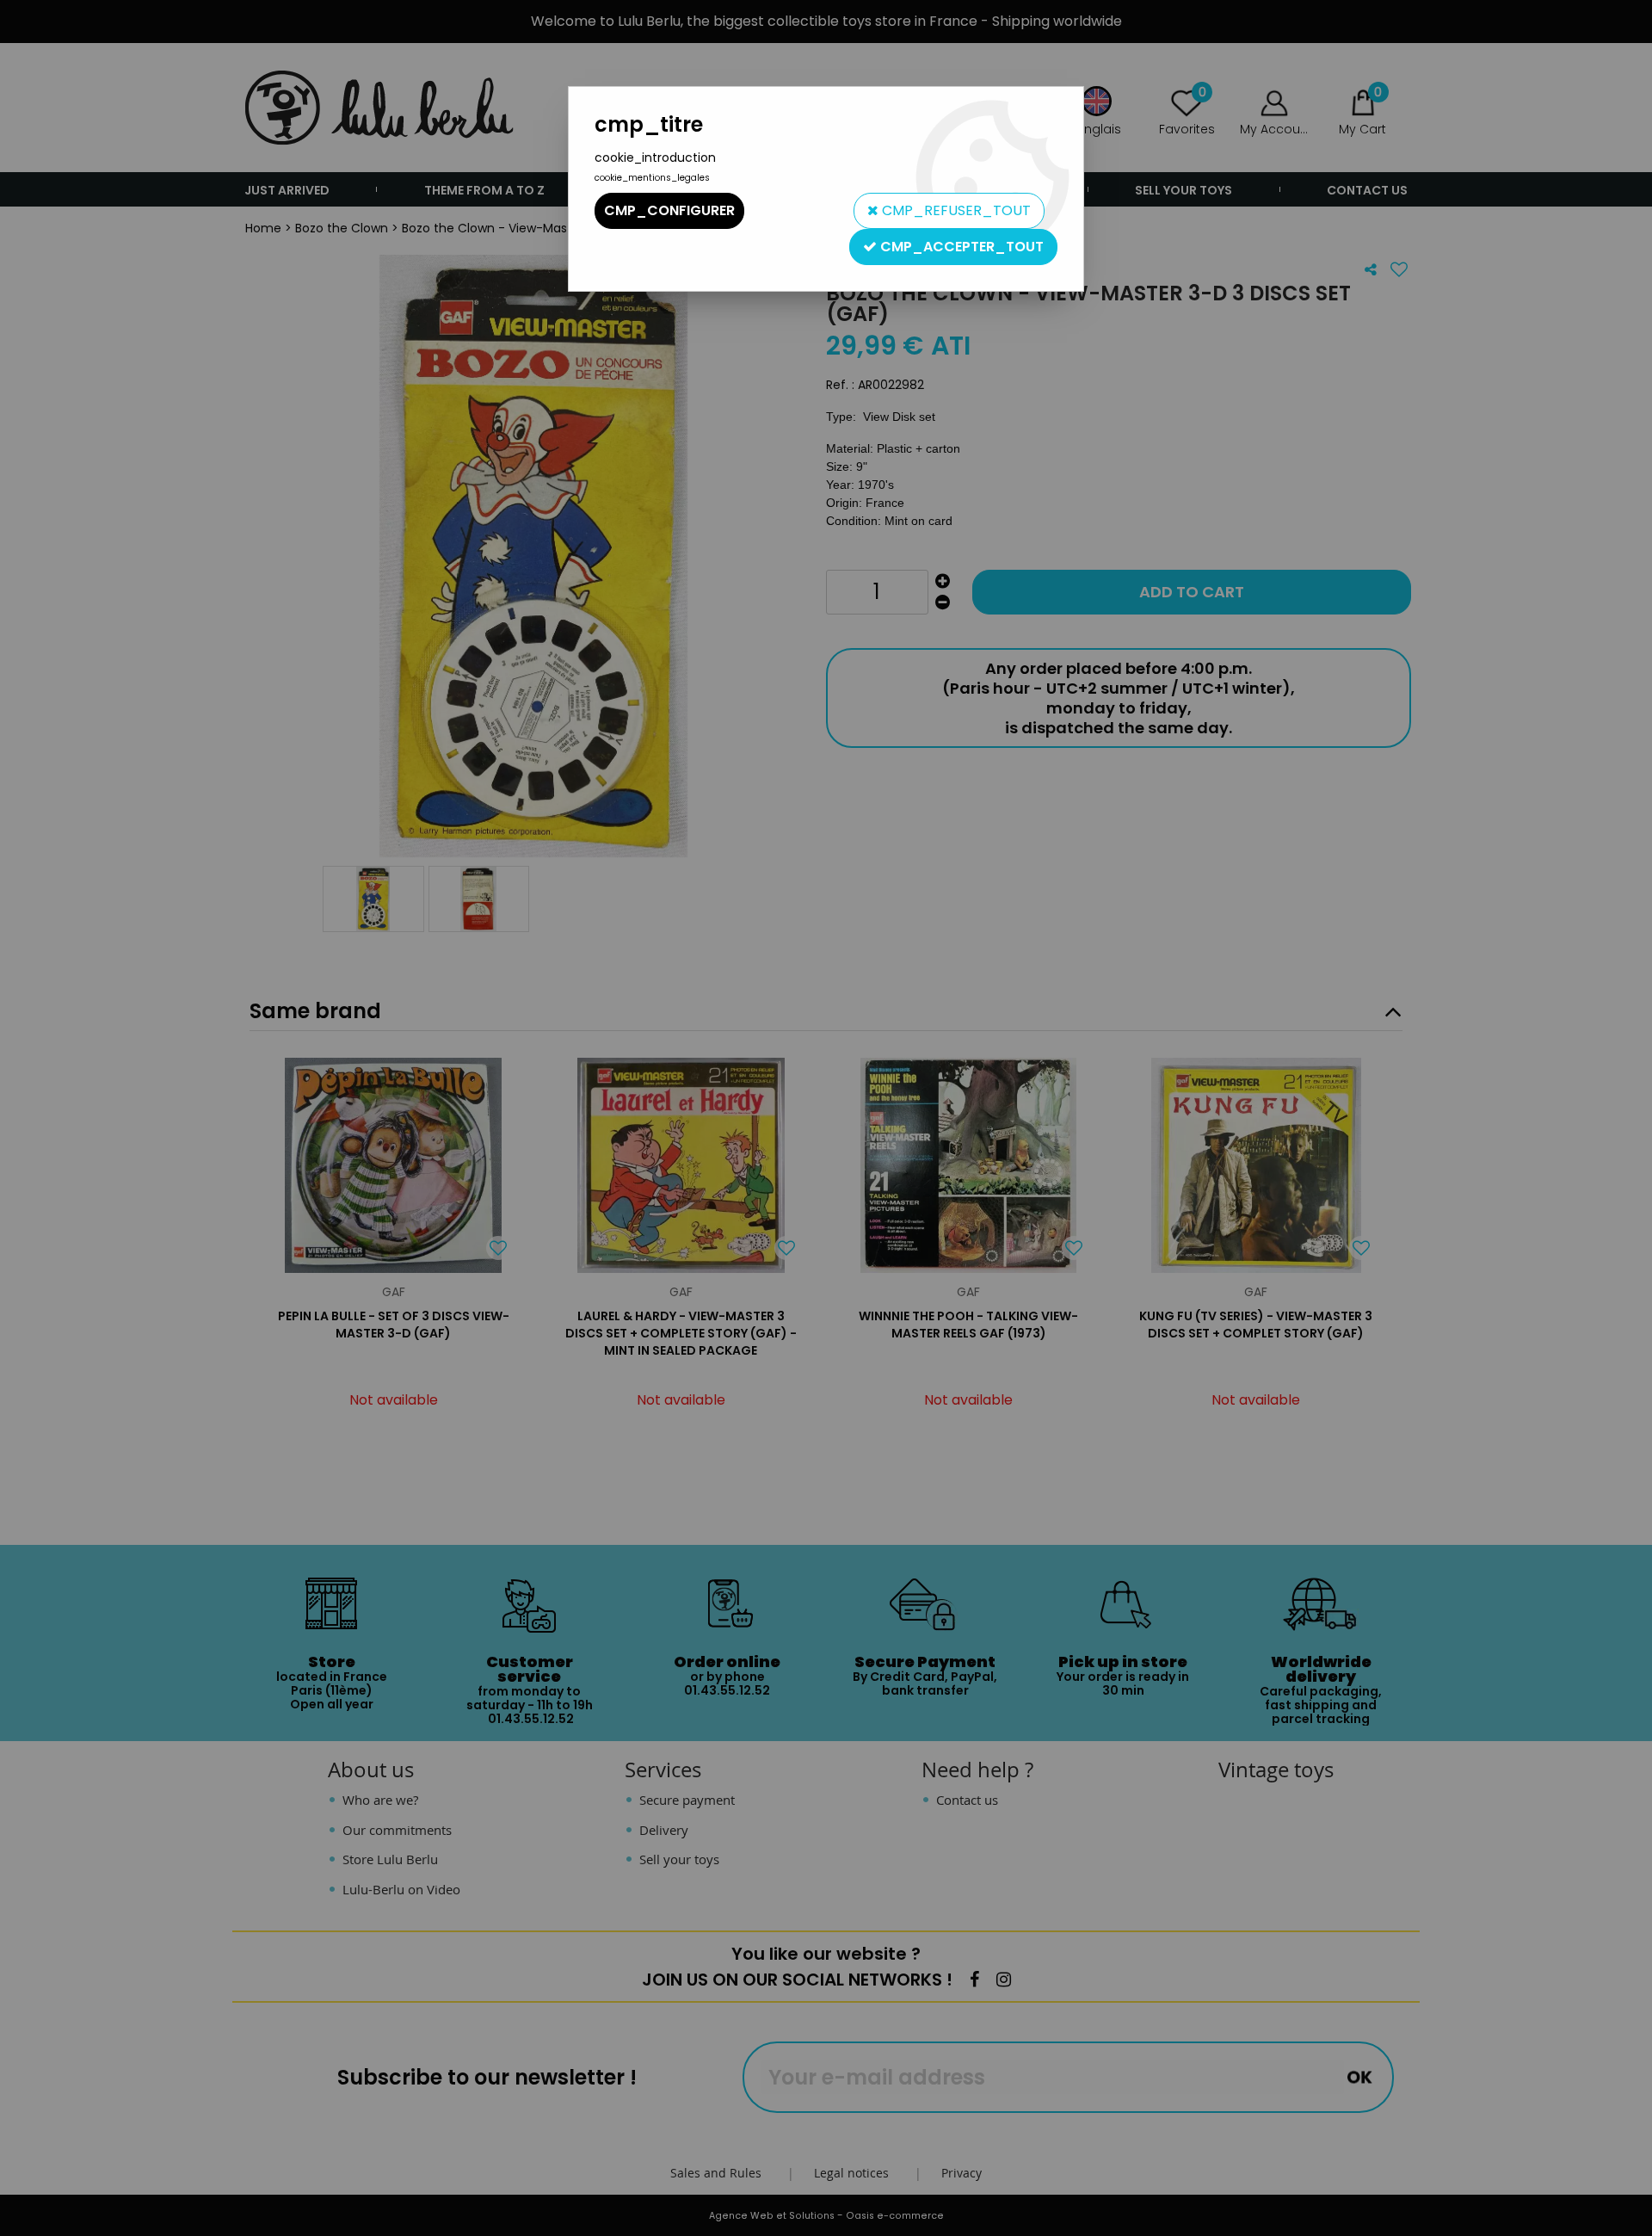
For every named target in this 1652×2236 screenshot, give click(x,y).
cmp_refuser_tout (955, 210)
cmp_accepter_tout (960, 247)
